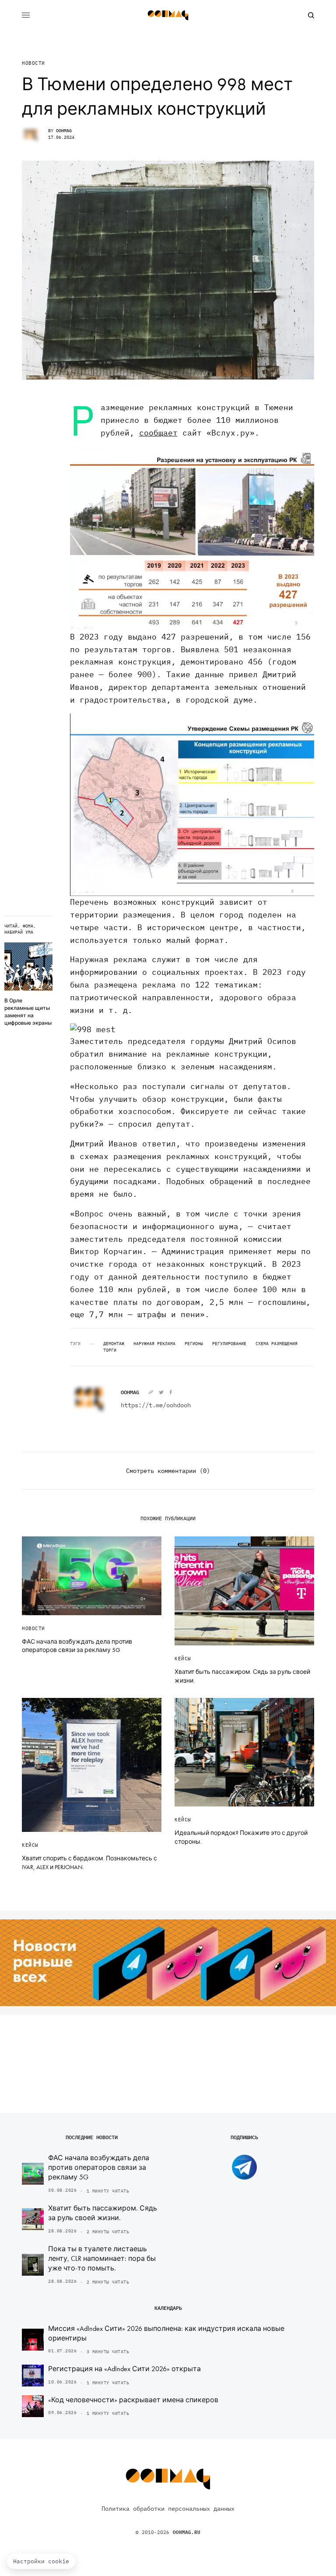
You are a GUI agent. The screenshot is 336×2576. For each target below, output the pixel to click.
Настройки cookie (41, 2561)
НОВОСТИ (33, 63)
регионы (194, 1344)
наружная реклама (154, 1344)
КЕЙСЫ (183, 1659)
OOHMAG (64, 131)
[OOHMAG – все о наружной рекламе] (168, 15)
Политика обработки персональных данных (168, 2509)
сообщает (158, 433)
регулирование (229, 1344)
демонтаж (114, 1344)
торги (110, 1350)
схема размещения (276, 1344)
